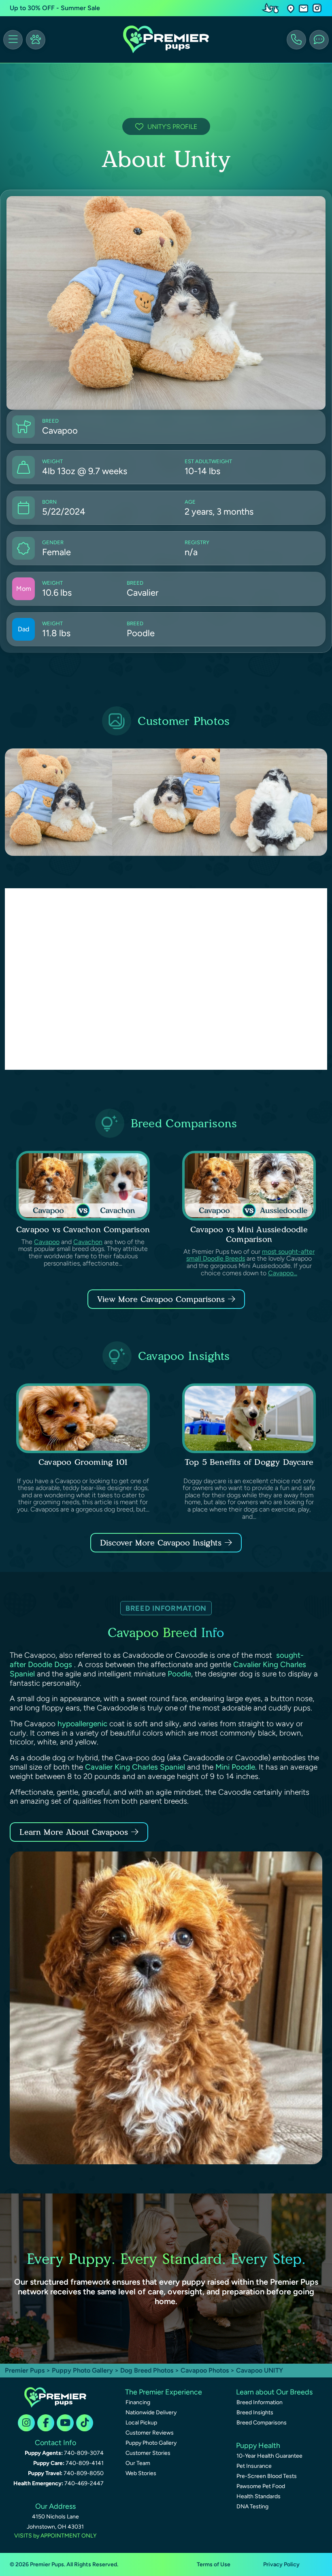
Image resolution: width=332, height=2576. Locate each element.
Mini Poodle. (236, 1767)
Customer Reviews (150, 2433)
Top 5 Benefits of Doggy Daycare (249, 1462)
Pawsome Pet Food (261, 2486)
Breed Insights (255, 2412)
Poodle (179, 1674)
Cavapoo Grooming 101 (83, 1462)
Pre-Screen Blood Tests (267, 2476)
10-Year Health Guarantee (269, 2456)
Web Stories (141, 2473)
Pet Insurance (254, 2466)
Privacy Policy (281, 2564)
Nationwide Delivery (151, 2412)
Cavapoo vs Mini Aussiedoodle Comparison (249, 1234)
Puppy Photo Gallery (82, 2370)
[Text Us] (319, 40)
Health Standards (259, 2496)
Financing (138, 2402)
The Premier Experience (164, 2392)
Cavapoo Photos (205, 2370)
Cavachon (88, 1242)
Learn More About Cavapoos (74, 1832)
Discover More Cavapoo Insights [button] (161, 1543)
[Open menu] (13, 40)
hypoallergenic (82, 1724)
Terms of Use (214, 2564)
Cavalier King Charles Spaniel (135, 1767)
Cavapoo (47, 1242)
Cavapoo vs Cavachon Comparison (83, 1229)
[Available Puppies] (36, 40)
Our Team (138, 2463)
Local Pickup (141, 2423)
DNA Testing (252, 2507)
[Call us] (296, 40)
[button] (291, 8)
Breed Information (260, 2402)
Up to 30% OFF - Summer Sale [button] (55, 8)
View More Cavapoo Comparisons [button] (161, 1299)
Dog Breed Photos (147, 2370)
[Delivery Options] (272, 8)
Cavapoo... (283, 1273)
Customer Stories (148, 2453)
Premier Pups (25, 2370)
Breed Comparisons (262, 2423)
